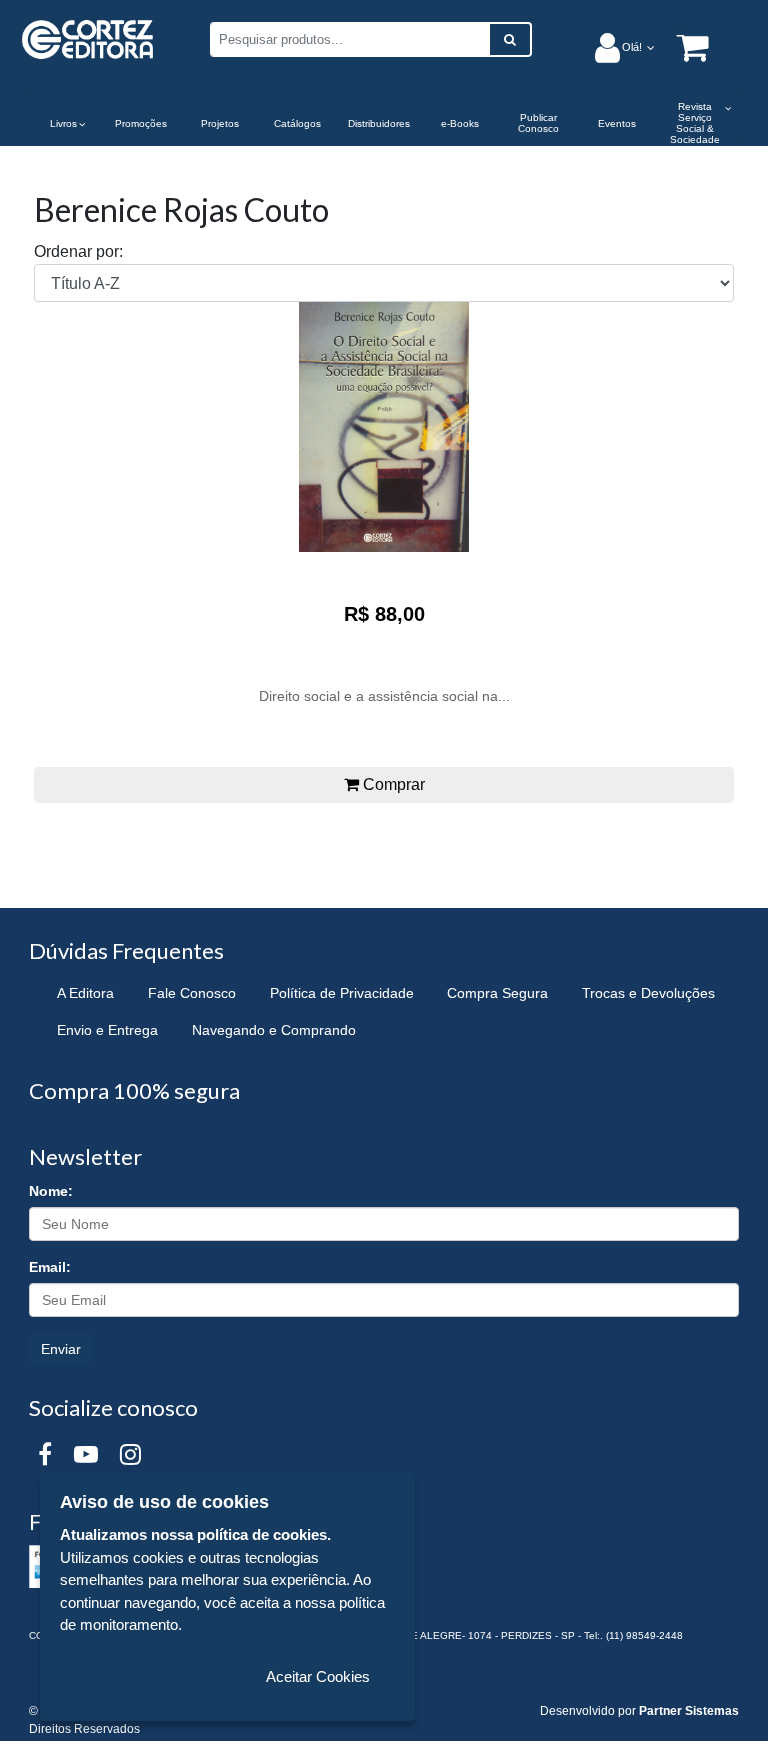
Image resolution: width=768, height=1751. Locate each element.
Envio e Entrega (107, 1030)
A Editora (85, 993)
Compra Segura (497, 993)
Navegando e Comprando (274, 1030)
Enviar (61, 1349)
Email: (50, 1267)
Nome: (51, 1191)
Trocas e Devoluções (648, 993)
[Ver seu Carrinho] (682, 46)
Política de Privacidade (342, 993)
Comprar (392, 784)
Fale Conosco (192, 993)
